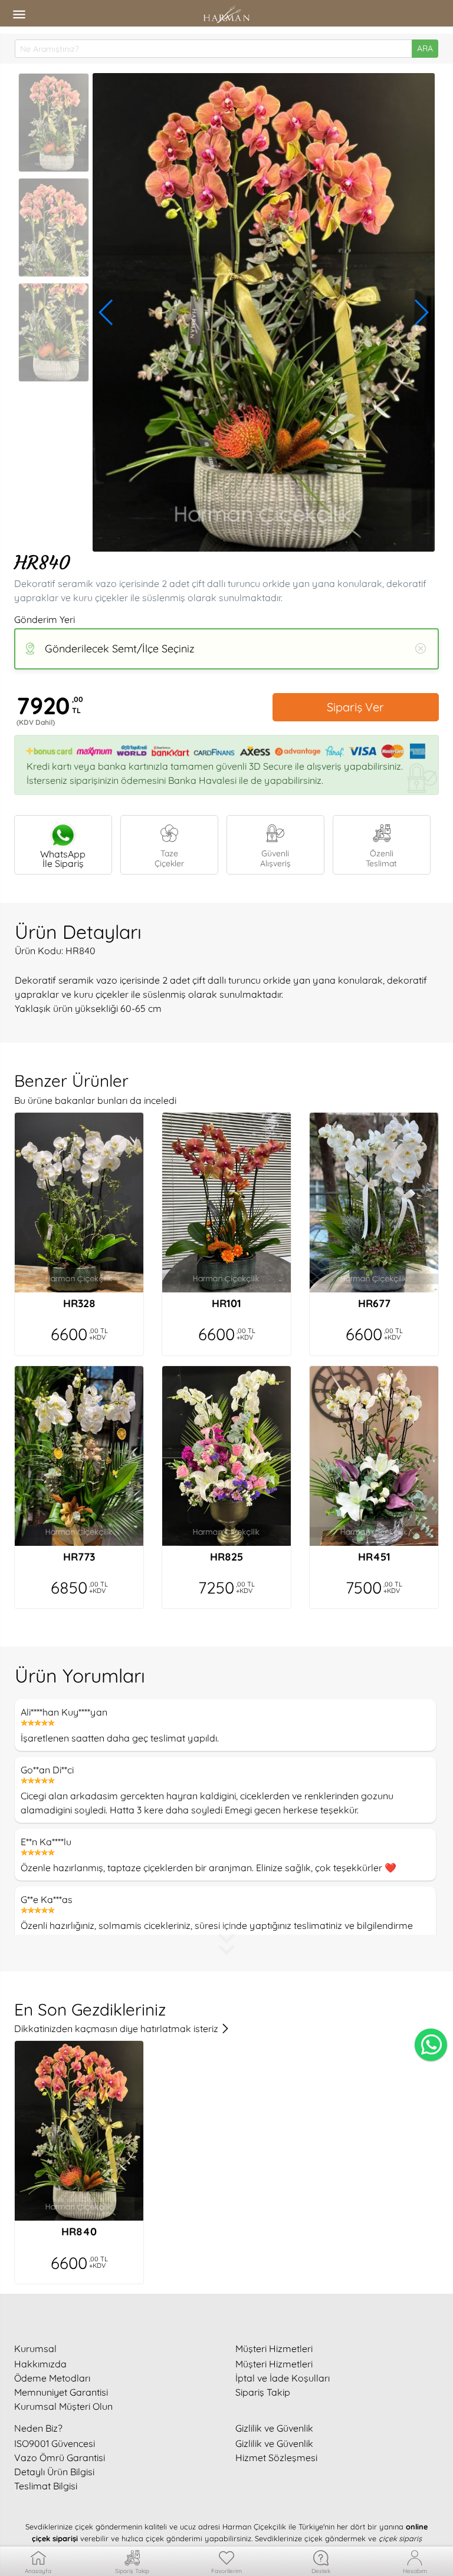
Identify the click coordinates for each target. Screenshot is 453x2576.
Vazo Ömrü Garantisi (60, 2458)
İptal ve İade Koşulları (283, 2378)
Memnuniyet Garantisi (61, 2392)
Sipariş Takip (263, 2392)
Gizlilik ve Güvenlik (274, 2443)
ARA (425, 48)
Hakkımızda (40, 2364)
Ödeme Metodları (52, 2378)
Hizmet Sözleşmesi (276, 2458)
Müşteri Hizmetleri (274, 2364)
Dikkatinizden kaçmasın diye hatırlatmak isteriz (117, 2029)
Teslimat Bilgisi (46, 2486)
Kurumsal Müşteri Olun (63, 2406)
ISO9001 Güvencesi (55, 2443)
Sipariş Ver (355, 707)
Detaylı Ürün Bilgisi (54, 2472)
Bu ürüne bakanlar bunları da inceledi (95, 1100)
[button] (106, 312)
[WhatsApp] (431, 2045)
